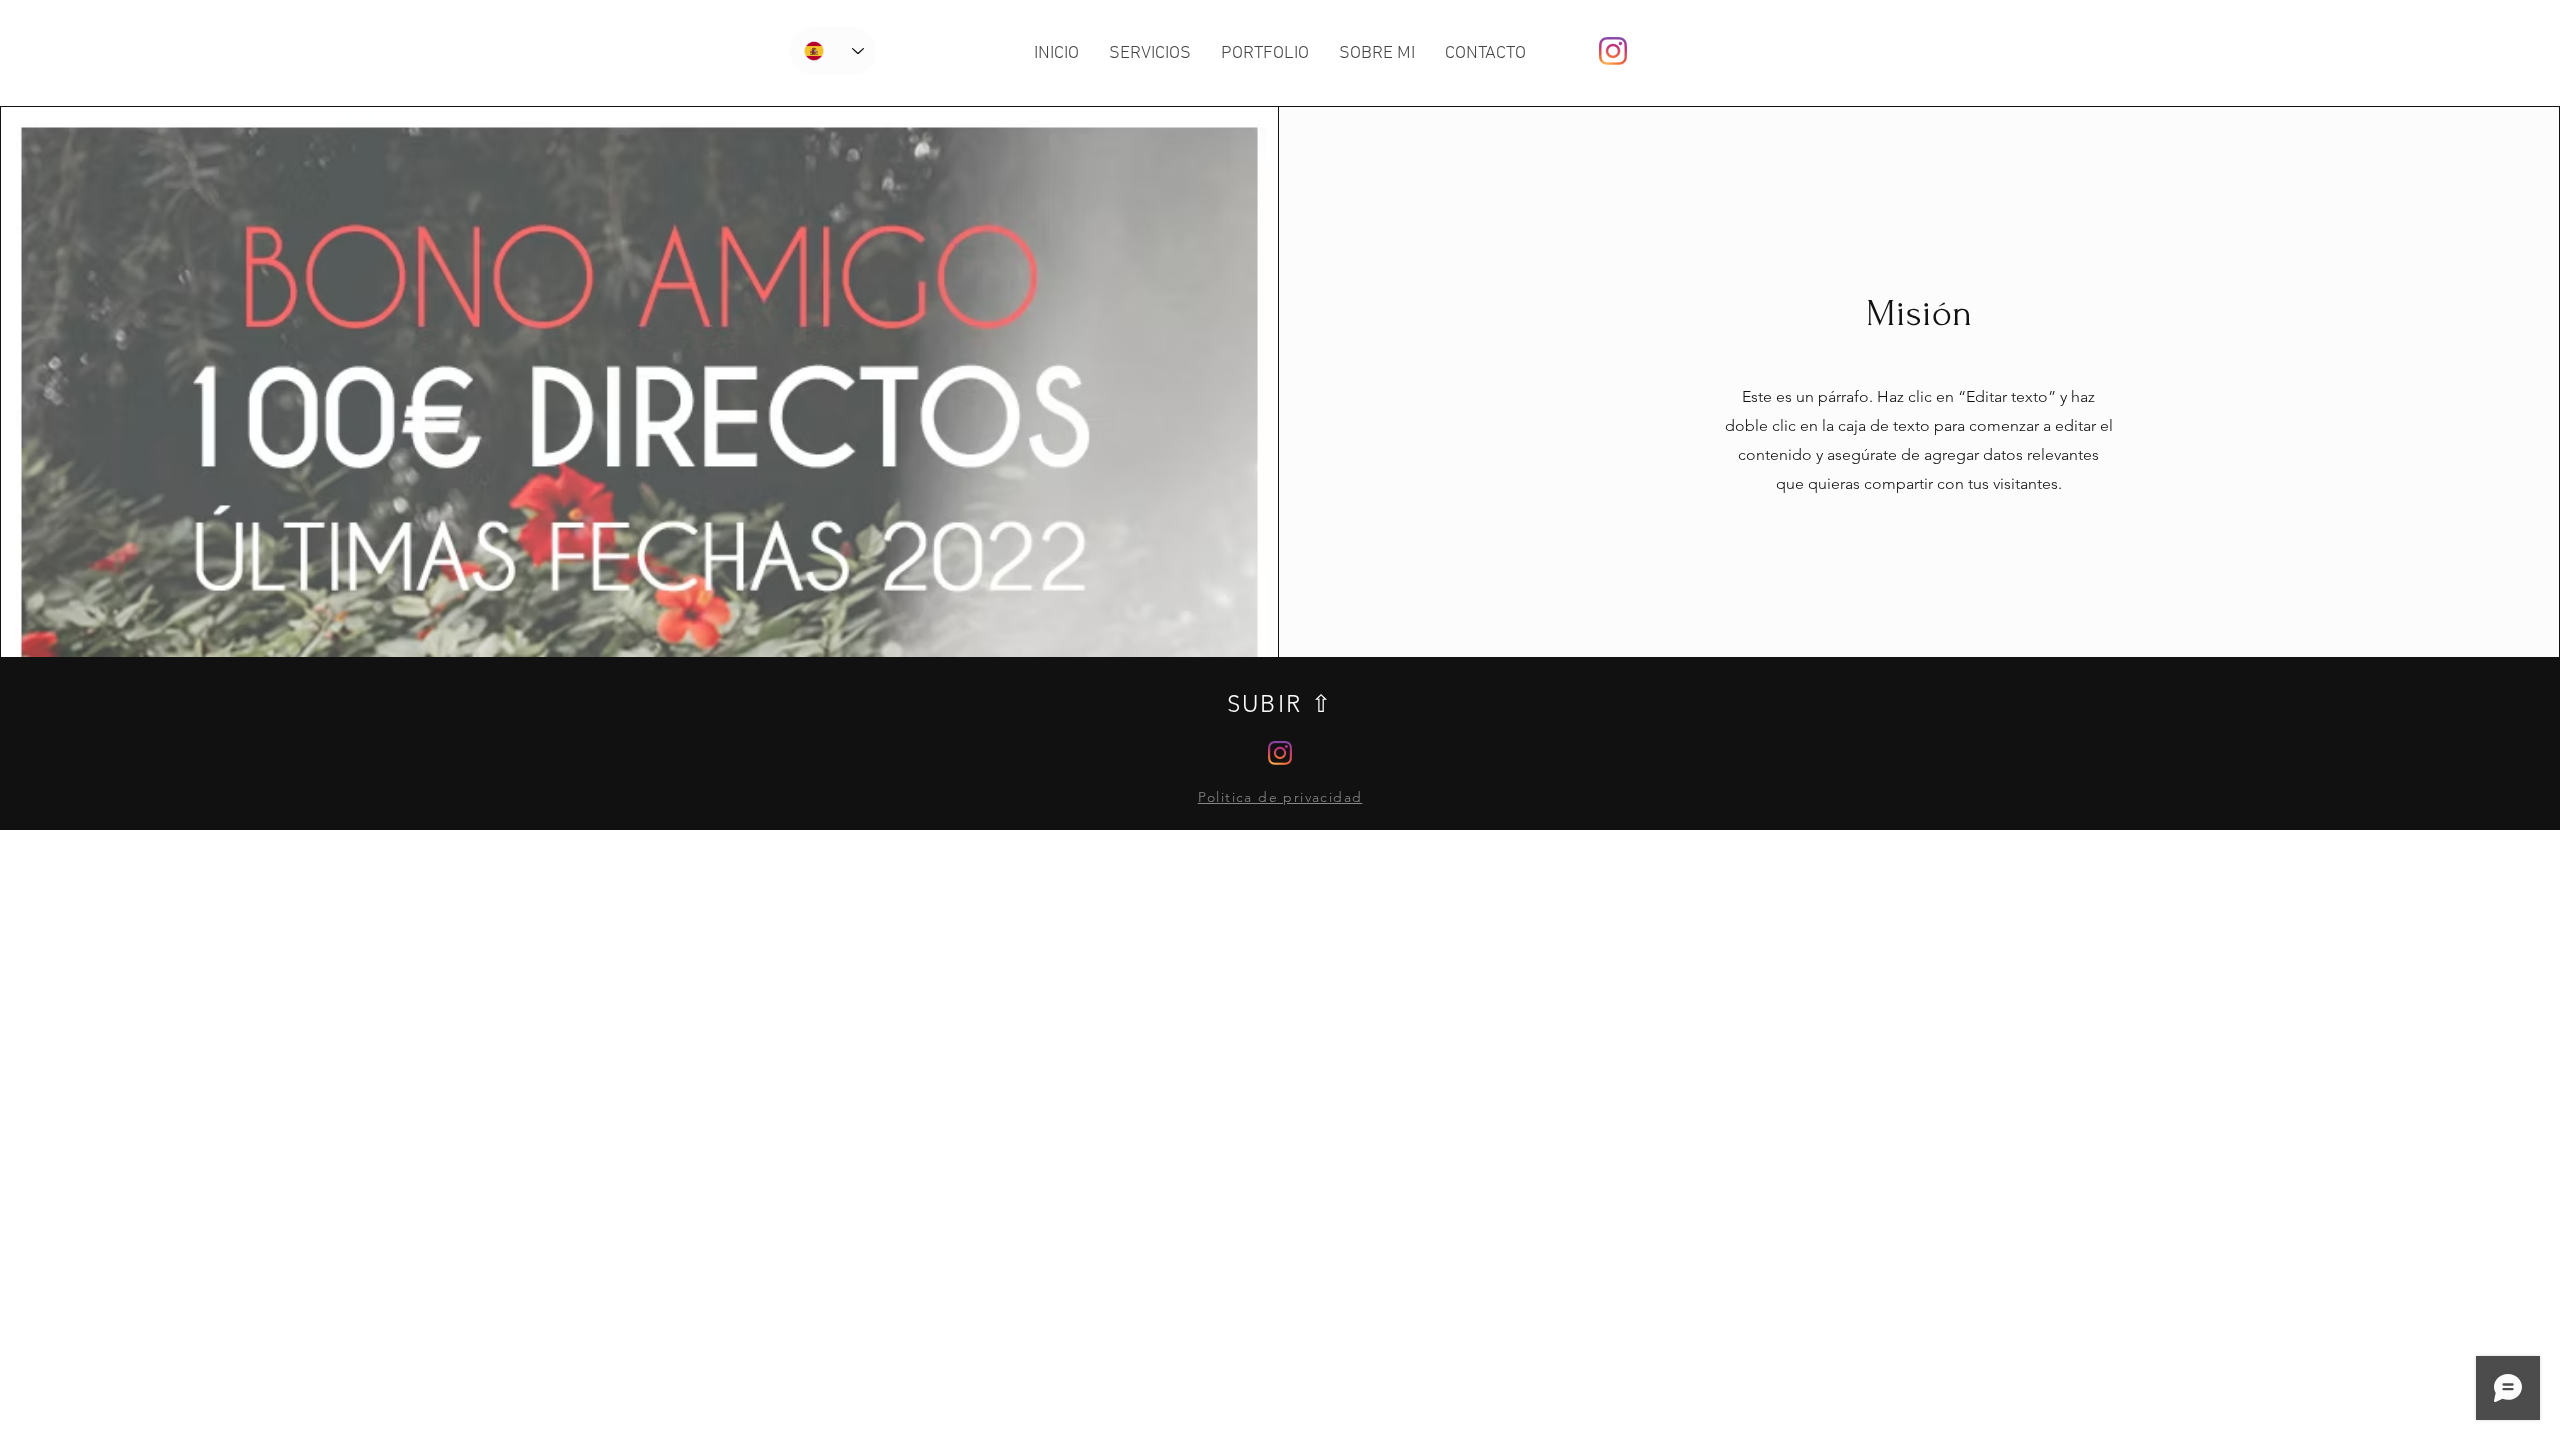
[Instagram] (1613, 51)
